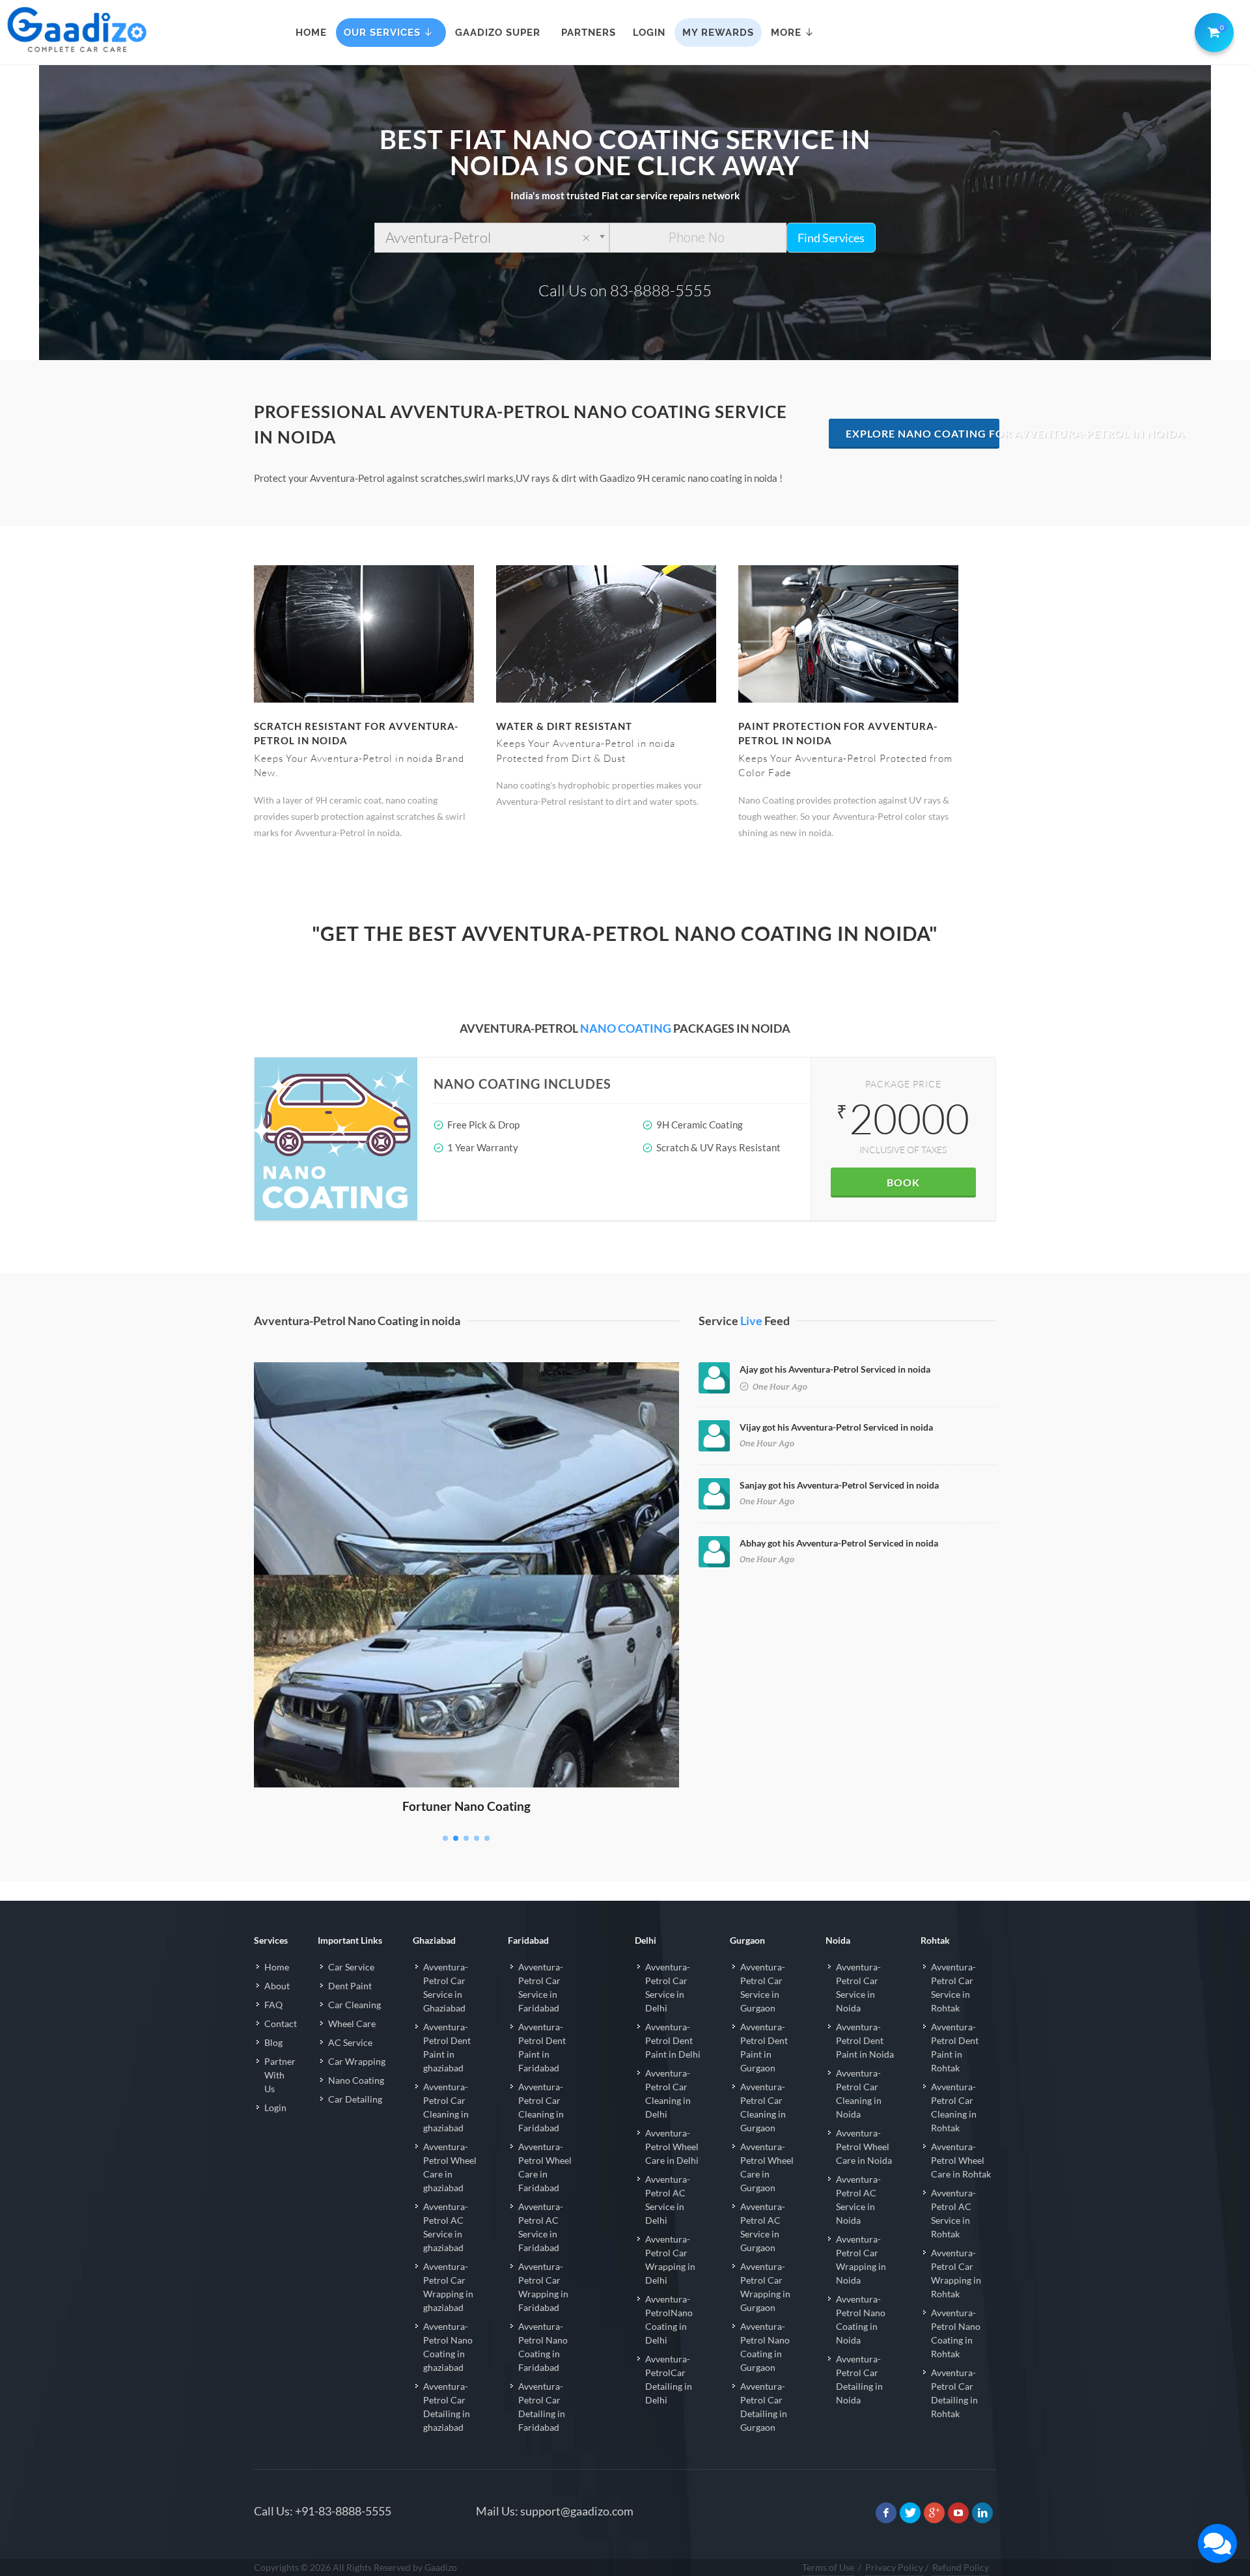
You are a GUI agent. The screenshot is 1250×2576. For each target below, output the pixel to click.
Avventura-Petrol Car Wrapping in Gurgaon (765, 2287)
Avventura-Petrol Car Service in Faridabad (541, 1987)
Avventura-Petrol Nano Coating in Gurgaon (765, 2347)
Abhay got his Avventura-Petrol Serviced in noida (839, 1543)
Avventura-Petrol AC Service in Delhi (668, 2200)
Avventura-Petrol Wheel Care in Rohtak (961, 2160)
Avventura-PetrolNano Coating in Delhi (669, 2319)
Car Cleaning (354, 2005)
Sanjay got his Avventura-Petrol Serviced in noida (839, 1485)
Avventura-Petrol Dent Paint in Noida (865, 2040)
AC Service (350, 2042)
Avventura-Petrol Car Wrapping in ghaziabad (448, 2287)
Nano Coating (356, 2080)
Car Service (351, 1967)
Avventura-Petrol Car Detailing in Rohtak (954, 2393)
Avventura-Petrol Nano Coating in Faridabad (543, 2347)
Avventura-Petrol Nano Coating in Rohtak (956, 2333)
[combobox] (492, 238)
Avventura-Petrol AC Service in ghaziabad (446, 2227)
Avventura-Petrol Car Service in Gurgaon (763, 1987)
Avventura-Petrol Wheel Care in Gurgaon (767, 2167)
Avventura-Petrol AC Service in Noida (858, 2200)
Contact (281, 2023)
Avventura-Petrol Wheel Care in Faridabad (545, 2167)
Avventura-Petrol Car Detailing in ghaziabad (447, 2407)
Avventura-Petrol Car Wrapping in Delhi (670, 2260)
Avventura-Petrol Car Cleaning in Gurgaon (763, 2107)
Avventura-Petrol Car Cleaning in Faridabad (541, 2107)
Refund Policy (961, 2567)
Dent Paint (350, 1986)
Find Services (831, 238)
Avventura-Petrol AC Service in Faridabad (541, 2227)
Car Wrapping (357, 2061)
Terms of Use (828, 2567)
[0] (1212, 30)
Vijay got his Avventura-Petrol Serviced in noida (836, 1427)
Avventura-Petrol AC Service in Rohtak (953, 2213)
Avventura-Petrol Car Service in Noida (858, 1987)
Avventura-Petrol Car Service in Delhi (668, 1987)
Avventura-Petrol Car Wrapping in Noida (861, 2260)
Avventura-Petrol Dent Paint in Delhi (673, 2040)
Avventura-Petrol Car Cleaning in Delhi (668, 2093)
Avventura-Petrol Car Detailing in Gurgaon (764, 2407)
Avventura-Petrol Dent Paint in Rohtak (955, 2047)
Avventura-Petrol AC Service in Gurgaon (763, 2227)
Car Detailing (355, 2099)
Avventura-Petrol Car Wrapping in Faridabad (543, 2287)
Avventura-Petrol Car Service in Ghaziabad (446, 1987)
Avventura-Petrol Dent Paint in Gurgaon (764, 2047)
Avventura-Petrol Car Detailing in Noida (859, 2379)
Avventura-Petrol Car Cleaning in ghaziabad (446, 2107)
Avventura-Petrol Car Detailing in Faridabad (542, 2407)
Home (277, 1967)
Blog (273, 2042)
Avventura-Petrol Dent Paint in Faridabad (542, 2047)
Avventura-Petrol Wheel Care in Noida (864, 2147)
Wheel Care (352, 2023)
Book (903, 1182)
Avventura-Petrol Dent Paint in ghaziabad (447, 2047)
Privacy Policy (894, 2567)
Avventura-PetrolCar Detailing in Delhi (669, 2379)
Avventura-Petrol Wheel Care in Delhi (672, 2147)
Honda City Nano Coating (466, 1381)
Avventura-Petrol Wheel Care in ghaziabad (450, 2167)
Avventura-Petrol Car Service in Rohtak (953, 1987)
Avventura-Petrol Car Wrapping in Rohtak (956, 2273)
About (277, 1986)
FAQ (273, 2005)
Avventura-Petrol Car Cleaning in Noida (859, 2093)
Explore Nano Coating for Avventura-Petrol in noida (923, 433)
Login (275, 2107)
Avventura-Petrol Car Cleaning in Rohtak (954, 2107)
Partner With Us (280, 2075)
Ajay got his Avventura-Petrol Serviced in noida (835, 1369)
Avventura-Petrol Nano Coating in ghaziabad (448, 2347)
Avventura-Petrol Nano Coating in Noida (861, 2319)
